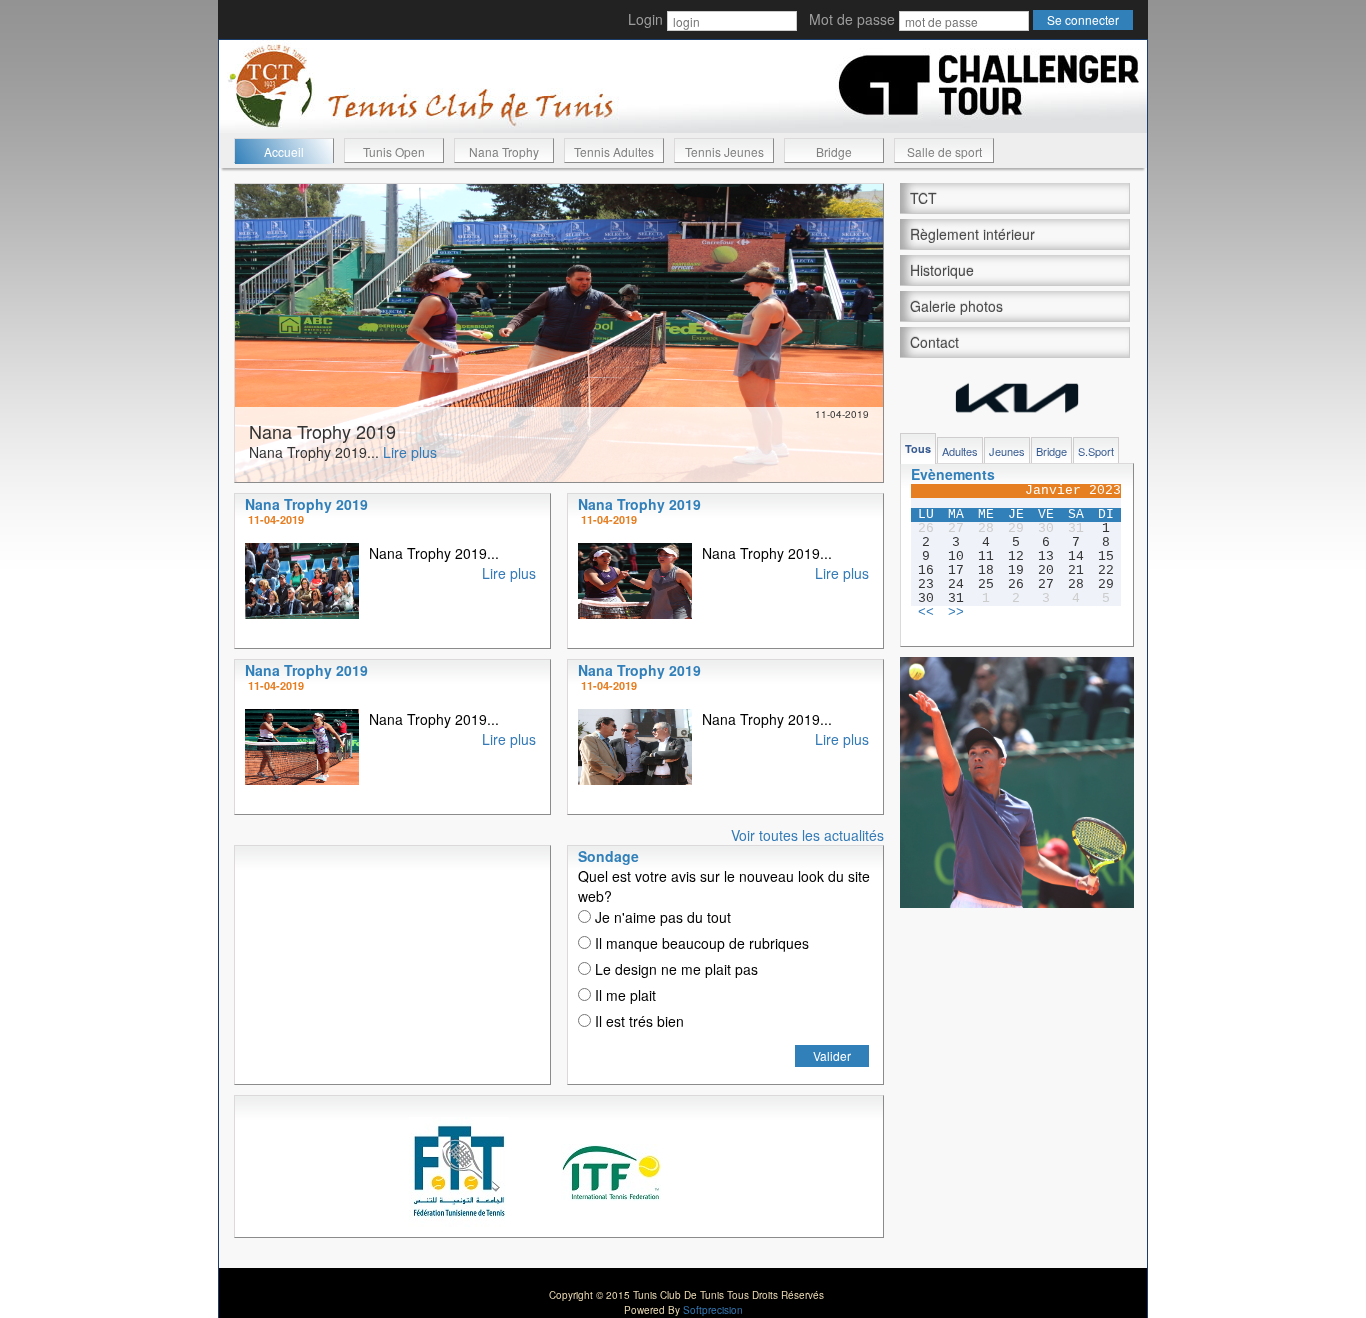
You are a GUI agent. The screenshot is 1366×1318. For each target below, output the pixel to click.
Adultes (960, 451)
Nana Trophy (504, 151)
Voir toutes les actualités (807, 835)
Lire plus (410, 452)
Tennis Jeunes (724, 151)
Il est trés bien (637, 1021)
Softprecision (713, 1310)
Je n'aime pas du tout (661, 917)
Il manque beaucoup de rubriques (700, 943)
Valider (832, 1055)
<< (926, 613)
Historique (942, 270)
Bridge (834, 151)
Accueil (284, 151)
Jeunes (1007, 451)
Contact (934, 342)
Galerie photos (956, 306)
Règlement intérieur (972, 234)
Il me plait (623, 995)
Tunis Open (394, 151)
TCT (923, 198)
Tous (918, 448)
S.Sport (1096, 451)
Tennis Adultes (614, 151)
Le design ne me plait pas (674, 969)
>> (956, 613)
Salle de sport (944, 151)
